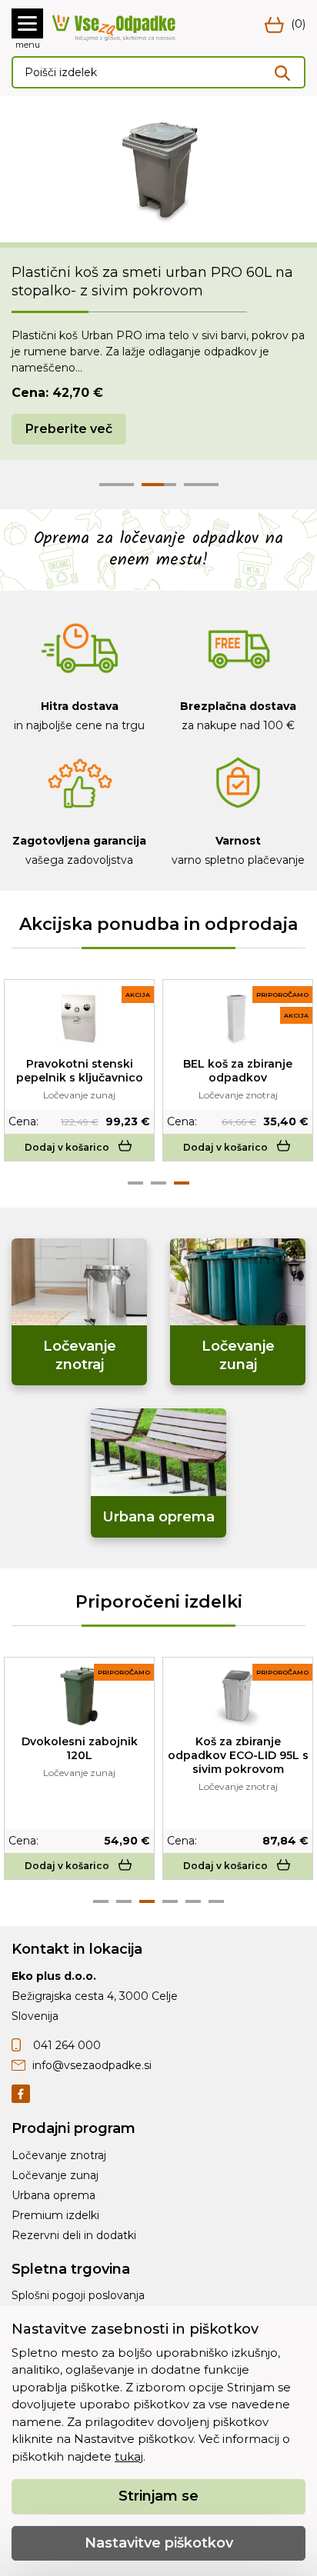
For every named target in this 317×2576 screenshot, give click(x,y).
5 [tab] (193, 1901)
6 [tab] (216, 1901)
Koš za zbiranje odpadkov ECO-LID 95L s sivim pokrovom (238, 1755)
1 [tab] (135, 1183)
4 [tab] (170, 1901)
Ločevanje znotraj (59, 2155)
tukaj (129, 2456)
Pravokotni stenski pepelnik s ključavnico (80, 1071)
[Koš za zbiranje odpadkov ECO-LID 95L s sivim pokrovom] (237, 1696)
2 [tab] (158, 1183)
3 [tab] (182, 1183)
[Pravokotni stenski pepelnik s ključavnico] (79, 1018)
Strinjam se (158, 2496)
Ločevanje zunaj (55, 2175)
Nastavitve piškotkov (159, 2543)
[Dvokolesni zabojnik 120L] (80, 1696)
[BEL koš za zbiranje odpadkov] (238, 1018)
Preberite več (69, 429)
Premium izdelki (55, 2215)
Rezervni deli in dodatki (74, 2235)
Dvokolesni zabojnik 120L (80, 1748)
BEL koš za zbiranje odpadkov (238, 1071)
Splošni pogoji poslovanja (78, 2295)
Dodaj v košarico (67, 1147)
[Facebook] (21, 2093)
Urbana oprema (53, 2195)
